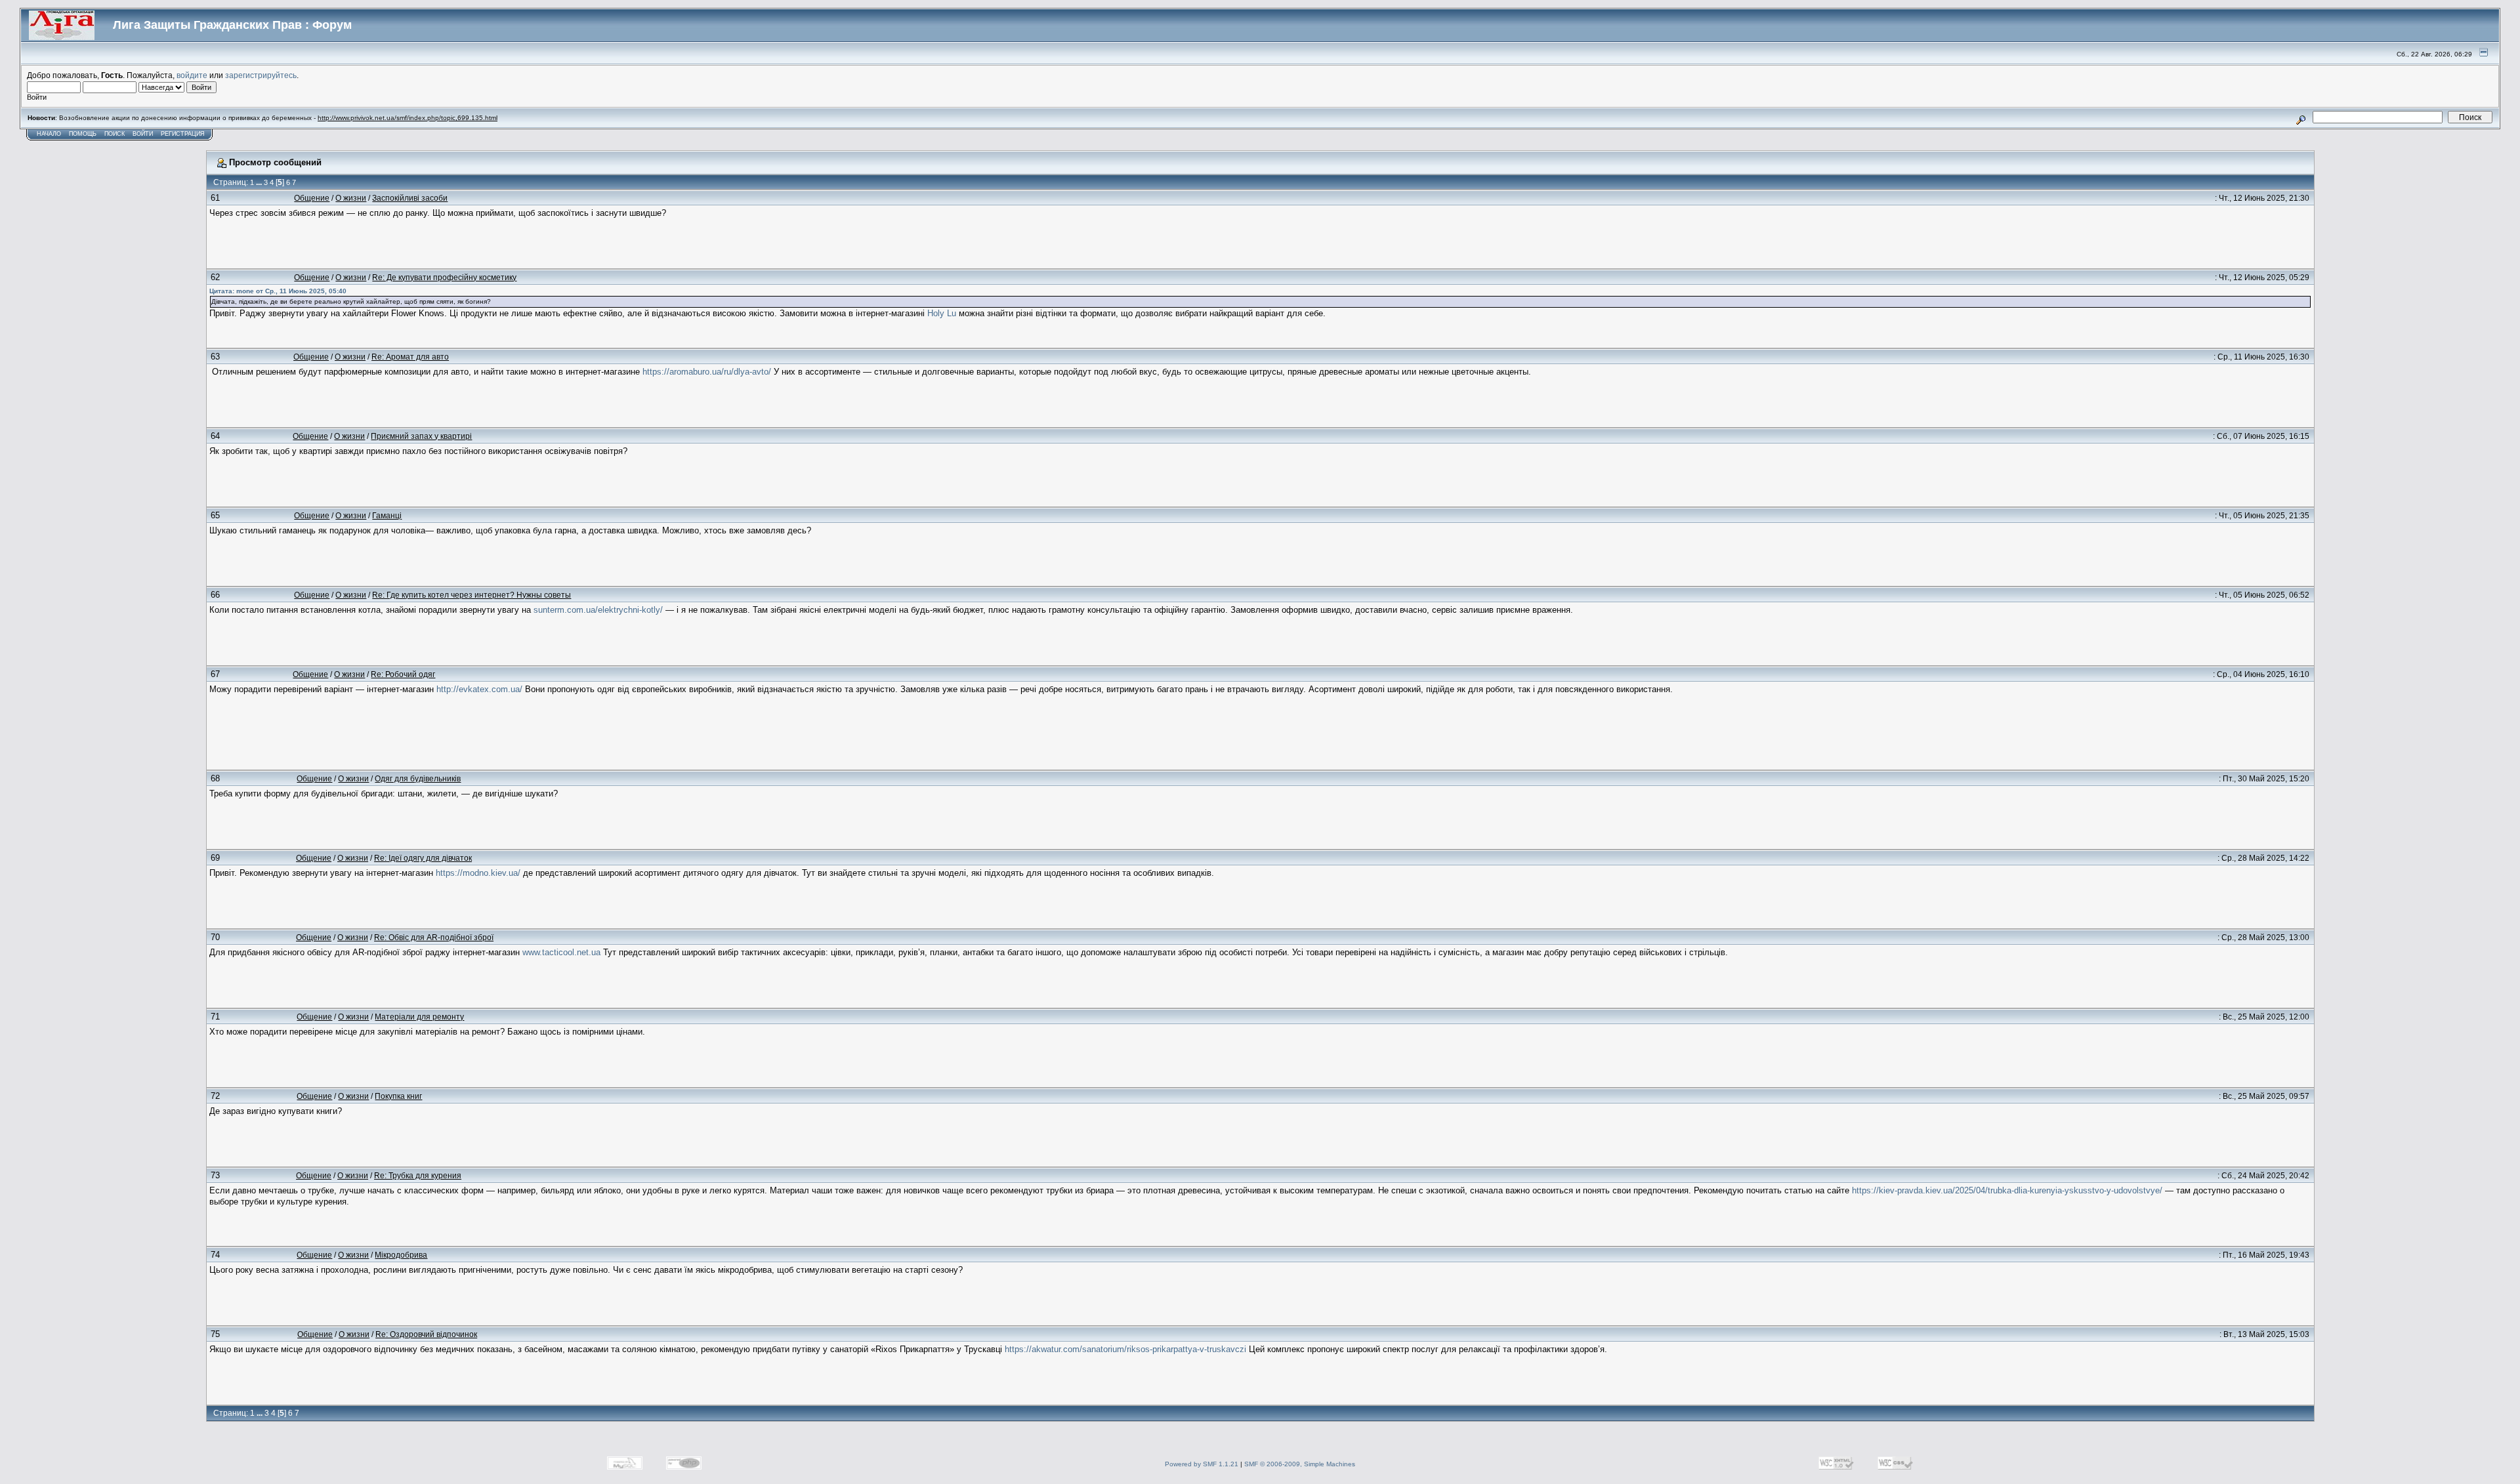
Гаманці (387, 515)
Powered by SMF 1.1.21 (1202, 1464)
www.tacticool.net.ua (561, 952)
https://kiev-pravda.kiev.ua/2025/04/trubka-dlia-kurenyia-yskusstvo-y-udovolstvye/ (2007, 1190)
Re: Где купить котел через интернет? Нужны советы (472, 595)
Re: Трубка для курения (418, 1175)
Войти (143, 134)
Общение (312, 198)
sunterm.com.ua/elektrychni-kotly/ (598, 610)
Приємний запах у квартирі (421, 436)
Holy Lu (942, 313)
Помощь (83, 134)
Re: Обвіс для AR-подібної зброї (434, 937)
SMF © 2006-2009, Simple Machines (1300, 1464)
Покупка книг (398, 1096)
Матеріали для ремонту (419, 1017)
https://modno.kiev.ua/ (478, 873)
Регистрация (183, 134)
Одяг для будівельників (418, 778)
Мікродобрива (401, 1255)
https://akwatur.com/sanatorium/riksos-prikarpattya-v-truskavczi (1125, 1349)
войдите (192, 75)
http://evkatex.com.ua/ (479, 689)
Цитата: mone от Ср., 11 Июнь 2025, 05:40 (278, 291)
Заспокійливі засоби (410, 198)
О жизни (351, 198)
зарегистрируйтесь (261, 75)
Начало (49, 134)
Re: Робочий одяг (403, 674)
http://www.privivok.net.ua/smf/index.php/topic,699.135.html (408, 118)
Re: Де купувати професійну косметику (444, 277)
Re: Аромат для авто (410, 357)
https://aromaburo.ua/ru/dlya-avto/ (707, 372)
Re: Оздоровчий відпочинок (426, 1334)
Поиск (115, 134)
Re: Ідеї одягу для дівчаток (423, 858)
